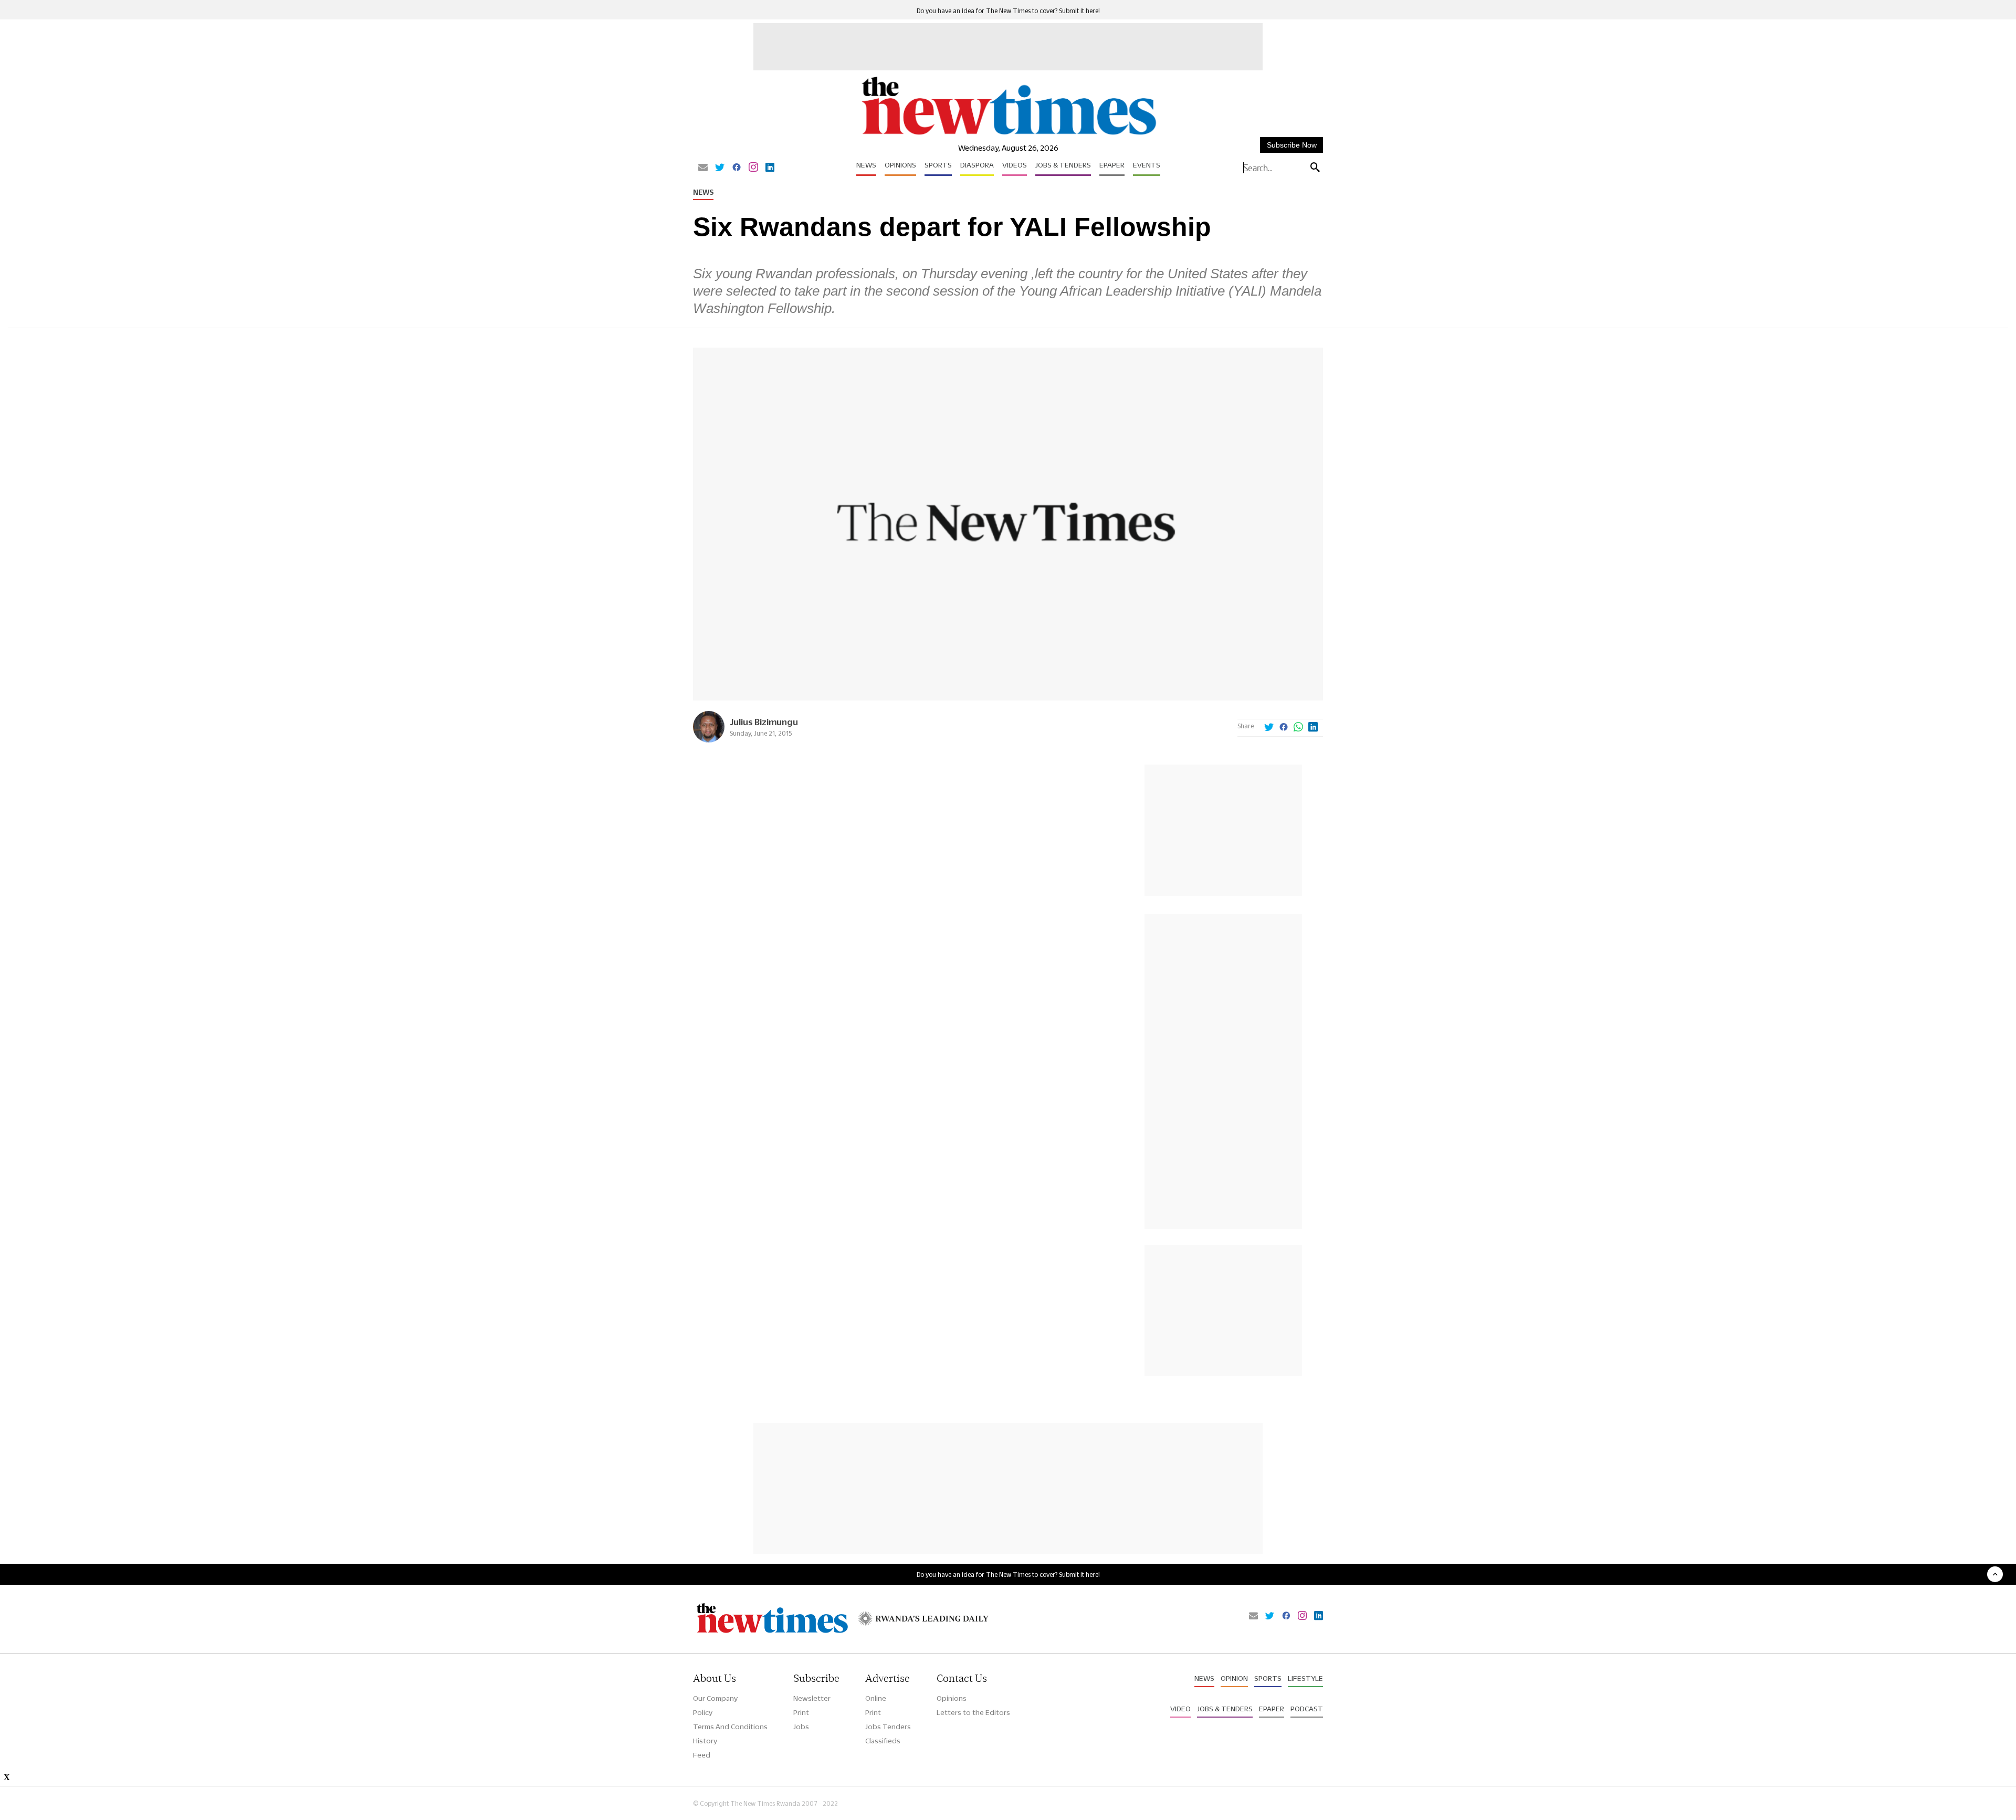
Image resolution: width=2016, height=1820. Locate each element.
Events (1147, 165)
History (705, 1741)
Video (1180, 1709)
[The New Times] (1008, 135)
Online (876, 1698)
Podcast (1307, 1709)
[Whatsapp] (1298, 728)
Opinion (1234, 1678)
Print (801, 1712)
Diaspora (977, 165)
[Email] (703, 168)
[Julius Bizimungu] (709, 740)
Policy (703, 1712)
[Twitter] (720, 168)
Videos (1015, 165)
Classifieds (883, 1741)
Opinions (900, 165)
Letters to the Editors (973, 1712)
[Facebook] (737, 168)
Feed (702, 1755)
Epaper (1112, 165)
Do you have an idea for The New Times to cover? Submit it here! (1008, 11)
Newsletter (812, 1698)
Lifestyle (1305, 1678)
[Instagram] (753, 168)
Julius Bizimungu (764, 722)
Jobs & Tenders (1063, 165)
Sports (938, 165)
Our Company (715, 1698)
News (866, 165)
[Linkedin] (770, 168)
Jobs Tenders (888, 1727)
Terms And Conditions (730, 1727)
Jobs (801, 1727)
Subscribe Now (1292, 145)
